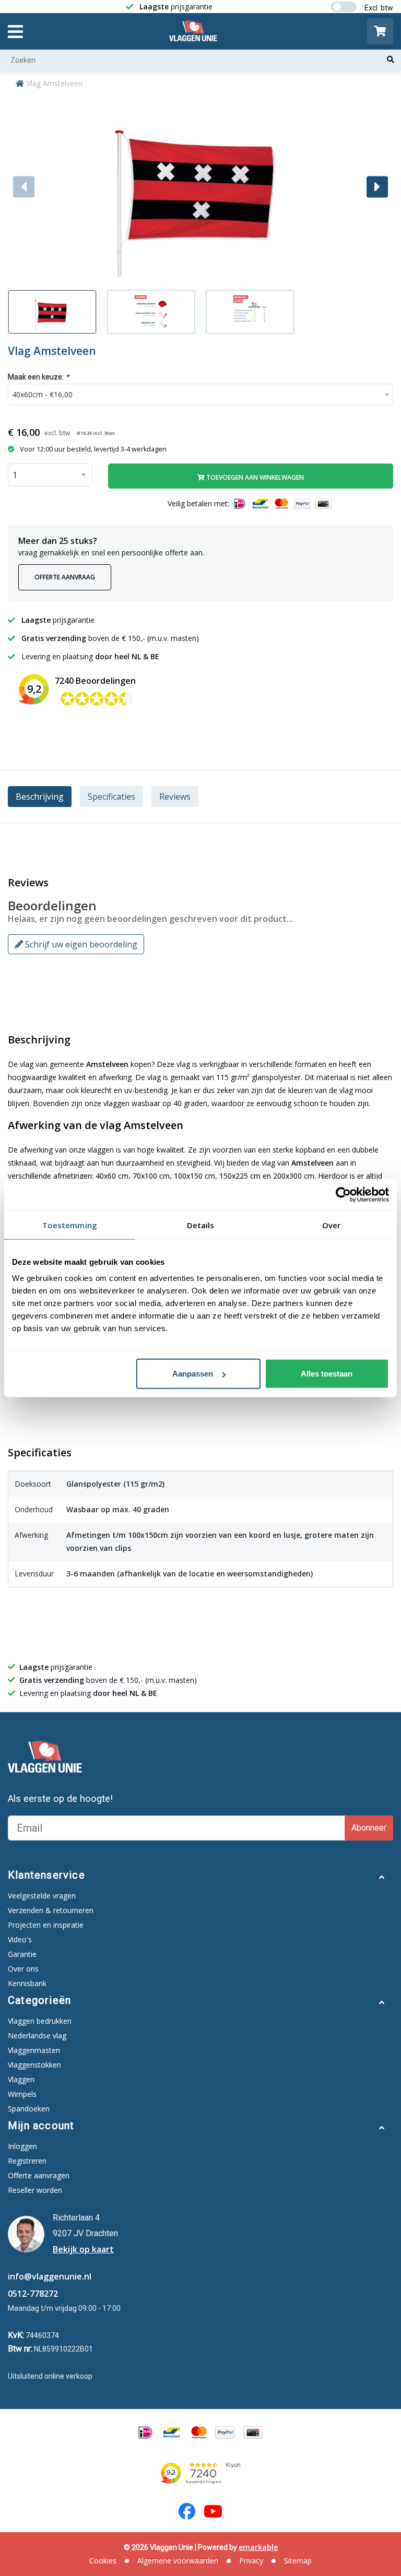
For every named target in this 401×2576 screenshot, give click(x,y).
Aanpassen (193, 1374)
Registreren (27, 2161)
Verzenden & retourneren (51, 1910)
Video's (20, 1939)
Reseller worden (35, 2190)
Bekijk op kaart (83, 2249)
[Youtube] (213, 2511)
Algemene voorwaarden (178, 2561)
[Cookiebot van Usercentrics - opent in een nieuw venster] (343, 1194)
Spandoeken (29, 2109)
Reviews (175, 797)
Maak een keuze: (39, 377)
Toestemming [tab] (70, 1225)
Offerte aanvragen (39, 2175)
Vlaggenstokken (34, 2065)
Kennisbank (27, 1983)
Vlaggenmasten (34, 2050)
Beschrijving (40, 797)
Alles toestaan (327, 1374)
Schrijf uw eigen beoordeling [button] (80, 944)
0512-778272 (33, 2294)
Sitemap (298, 2561)
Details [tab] (201, 1225)
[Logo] (195, 31)
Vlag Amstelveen (55, 83)
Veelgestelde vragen (42, 1896)
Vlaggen (21, 2079)
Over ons (23, 1969)
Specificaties (111, 797)
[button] (377, 187)
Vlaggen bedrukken (40, 2021)
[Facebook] (187, 2511)
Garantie (22, 1954)
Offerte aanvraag (65, 577)
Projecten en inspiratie (46, 1925)
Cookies (103, 2561)
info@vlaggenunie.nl (50, 2276)
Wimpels (22, 2094)
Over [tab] (331, 1225)
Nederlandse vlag (37, 2035)
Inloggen (22, 2146)
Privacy (251, 2561)
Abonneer (369, 1828)
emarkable (258, 2547)
